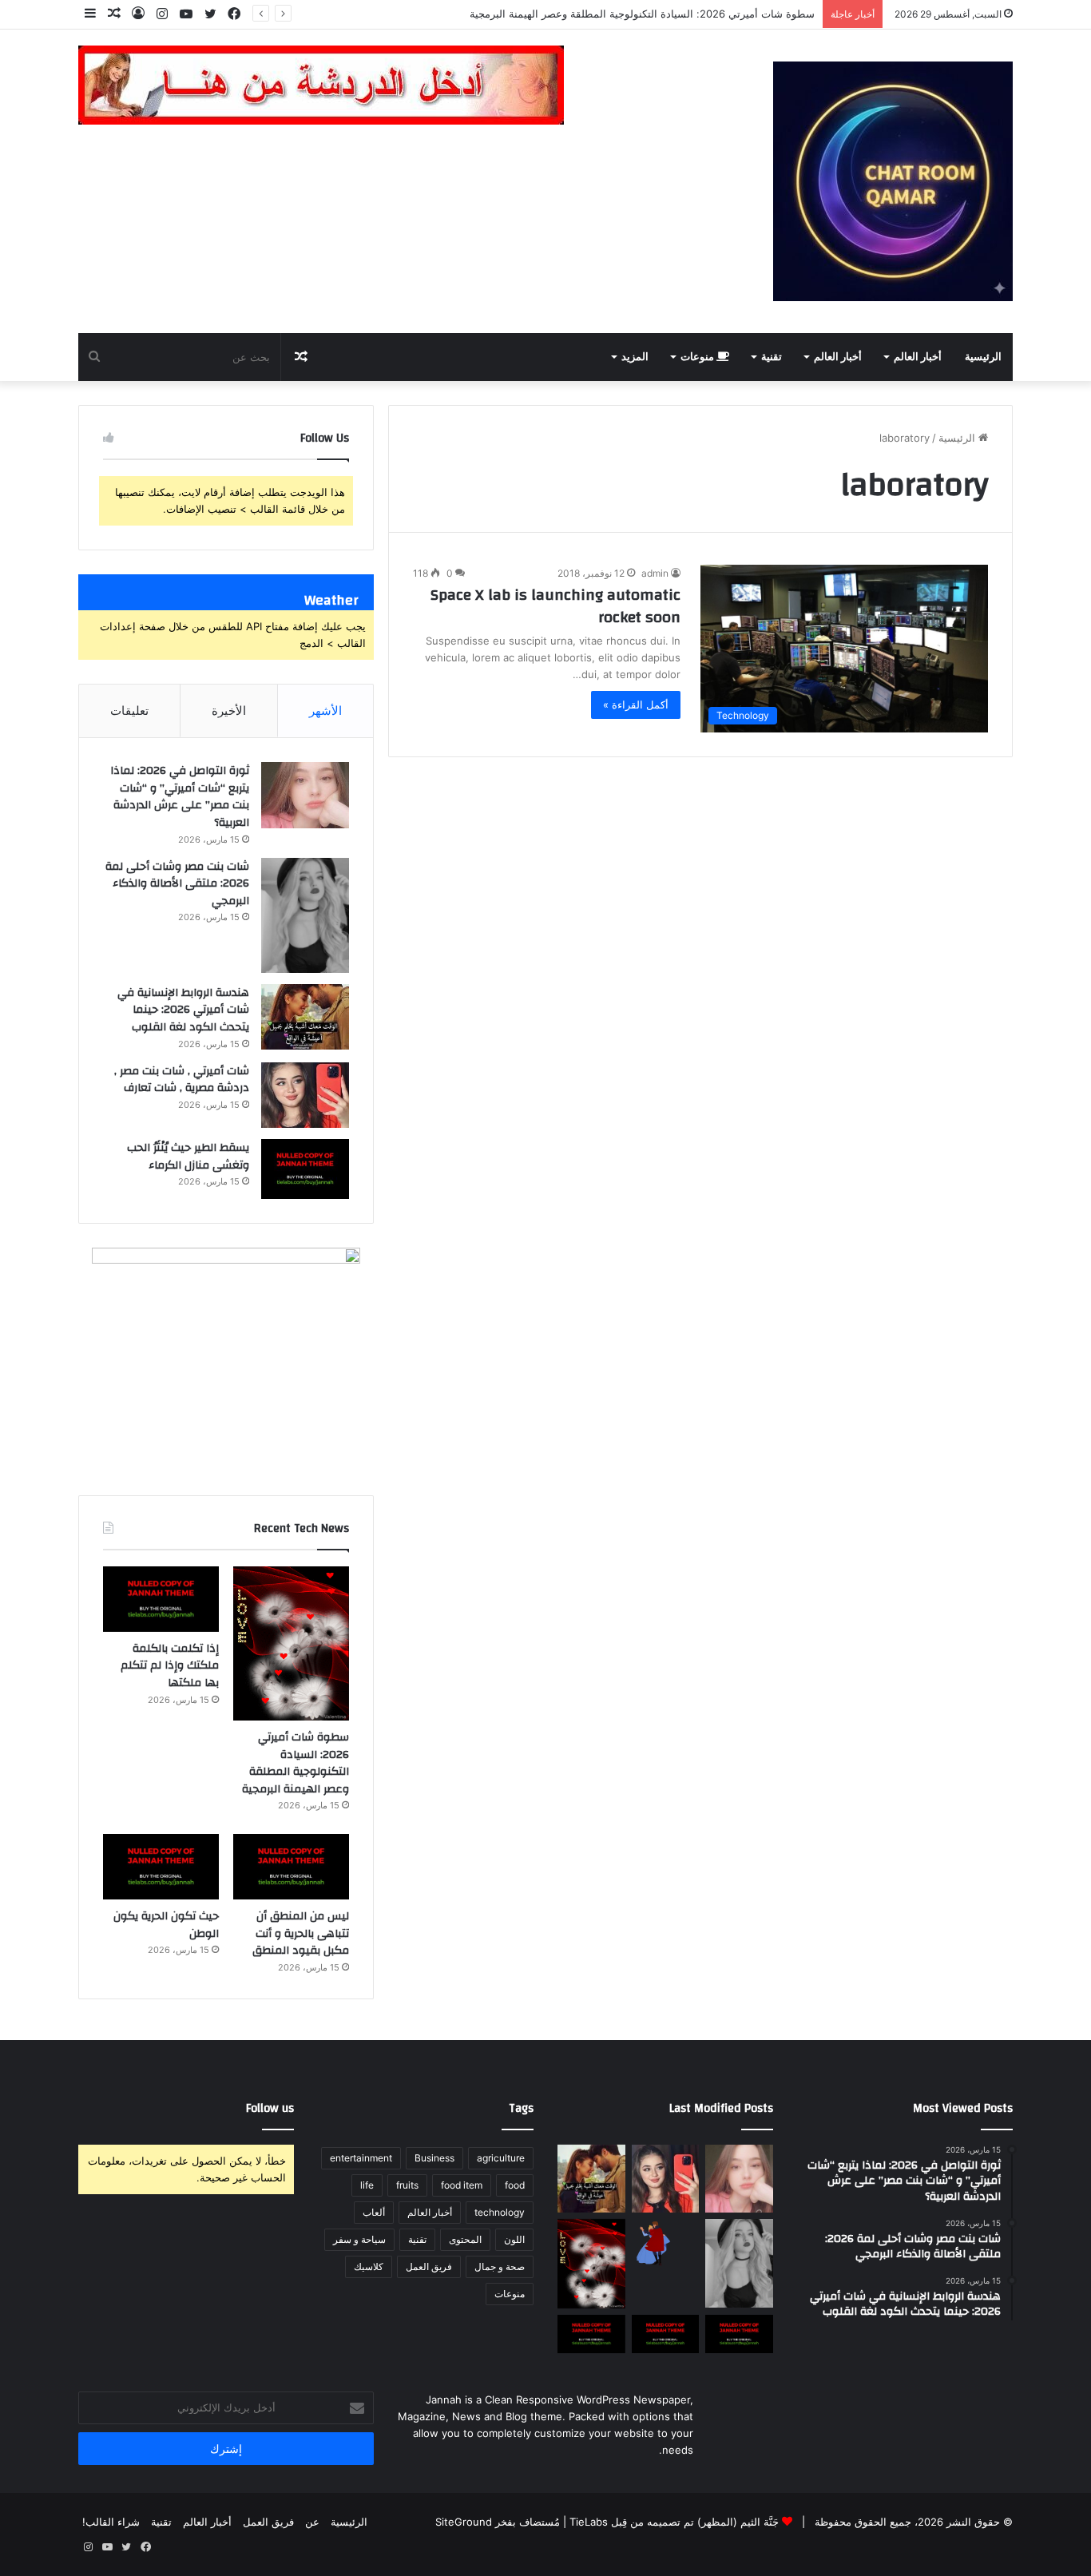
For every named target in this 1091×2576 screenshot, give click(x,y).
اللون (514, 2239)
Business (434, 2158)
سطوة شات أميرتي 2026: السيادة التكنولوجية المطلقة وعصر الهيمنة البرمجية (296, 1763)
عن (312, 2522)
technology (500, 2212)
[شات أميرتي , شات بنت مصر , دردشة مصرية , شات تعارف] (305, 1095)
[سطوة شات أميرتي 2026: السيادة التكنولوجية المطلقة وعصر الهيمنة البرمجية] (291, 1643)
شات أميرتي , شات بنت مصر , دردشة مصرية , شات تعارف (182, 1080)
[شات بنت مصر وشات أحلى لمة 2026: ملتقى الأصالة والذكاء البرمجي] (305, 915)
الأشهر (325, 710)
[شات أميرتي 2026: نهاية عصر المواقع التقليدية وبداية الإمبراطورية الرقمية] (666, 2243)
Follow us (270, 2108)
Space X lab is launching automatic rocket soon (555, 606)
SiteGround (464, 2522)
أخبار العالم (918, 357)
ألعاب (374, 2212)
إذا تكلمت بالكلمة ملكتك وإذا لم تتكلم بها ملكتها (170, 1666)
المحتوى (465, 2239)
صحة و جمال (500, 2266)
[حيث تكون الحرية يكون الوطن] (161, 1867)
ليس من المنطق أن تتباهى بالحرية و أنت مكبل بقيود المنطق (301, 1933)
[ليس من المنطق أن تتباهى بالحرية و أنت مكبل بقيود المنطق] (291, 1867)
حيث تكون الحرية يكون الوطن (166, 1925)
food (515, 2185)
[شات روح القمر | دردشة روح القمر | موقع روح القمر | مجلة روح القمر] (893, 181)
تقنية (772, 357)
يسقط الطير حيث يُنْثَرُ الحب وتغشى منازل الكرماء (188, 1157)
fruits (407, 2185)
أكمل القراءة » (636, 705)
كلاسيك (369, 2266)
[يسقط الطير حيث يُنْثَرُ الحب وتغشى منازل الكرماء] (305, 1169)
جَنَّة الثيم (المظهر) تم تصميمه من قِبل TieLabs (674, 2522)
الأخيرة (229, 710)
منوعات (698, 357)
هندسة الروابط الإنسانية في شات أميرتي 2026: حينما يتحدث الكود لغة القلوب (183, 1010)
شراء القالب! (111, 2522)
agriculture (501, 2158)
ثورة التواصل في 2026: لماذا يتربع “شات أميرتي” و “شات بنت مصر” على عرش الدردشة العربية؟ (180, 797)
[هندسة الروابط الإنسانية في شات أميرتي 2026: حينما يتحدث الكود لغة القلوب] (305, 1017)
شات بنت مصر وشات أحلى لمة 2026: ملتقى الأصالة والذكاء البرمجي (177, 884)
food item (462, 2185)
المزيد (635, 357)
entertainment (361, 2158)
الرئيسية (983, 357)
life (367, 2185)
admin (655, 573)
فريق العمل (429, 2266)
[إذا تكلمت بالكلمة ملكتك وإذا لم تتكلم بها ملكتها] (161, 1599)
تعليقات (129, 710)
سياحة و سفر (359, 2239)
